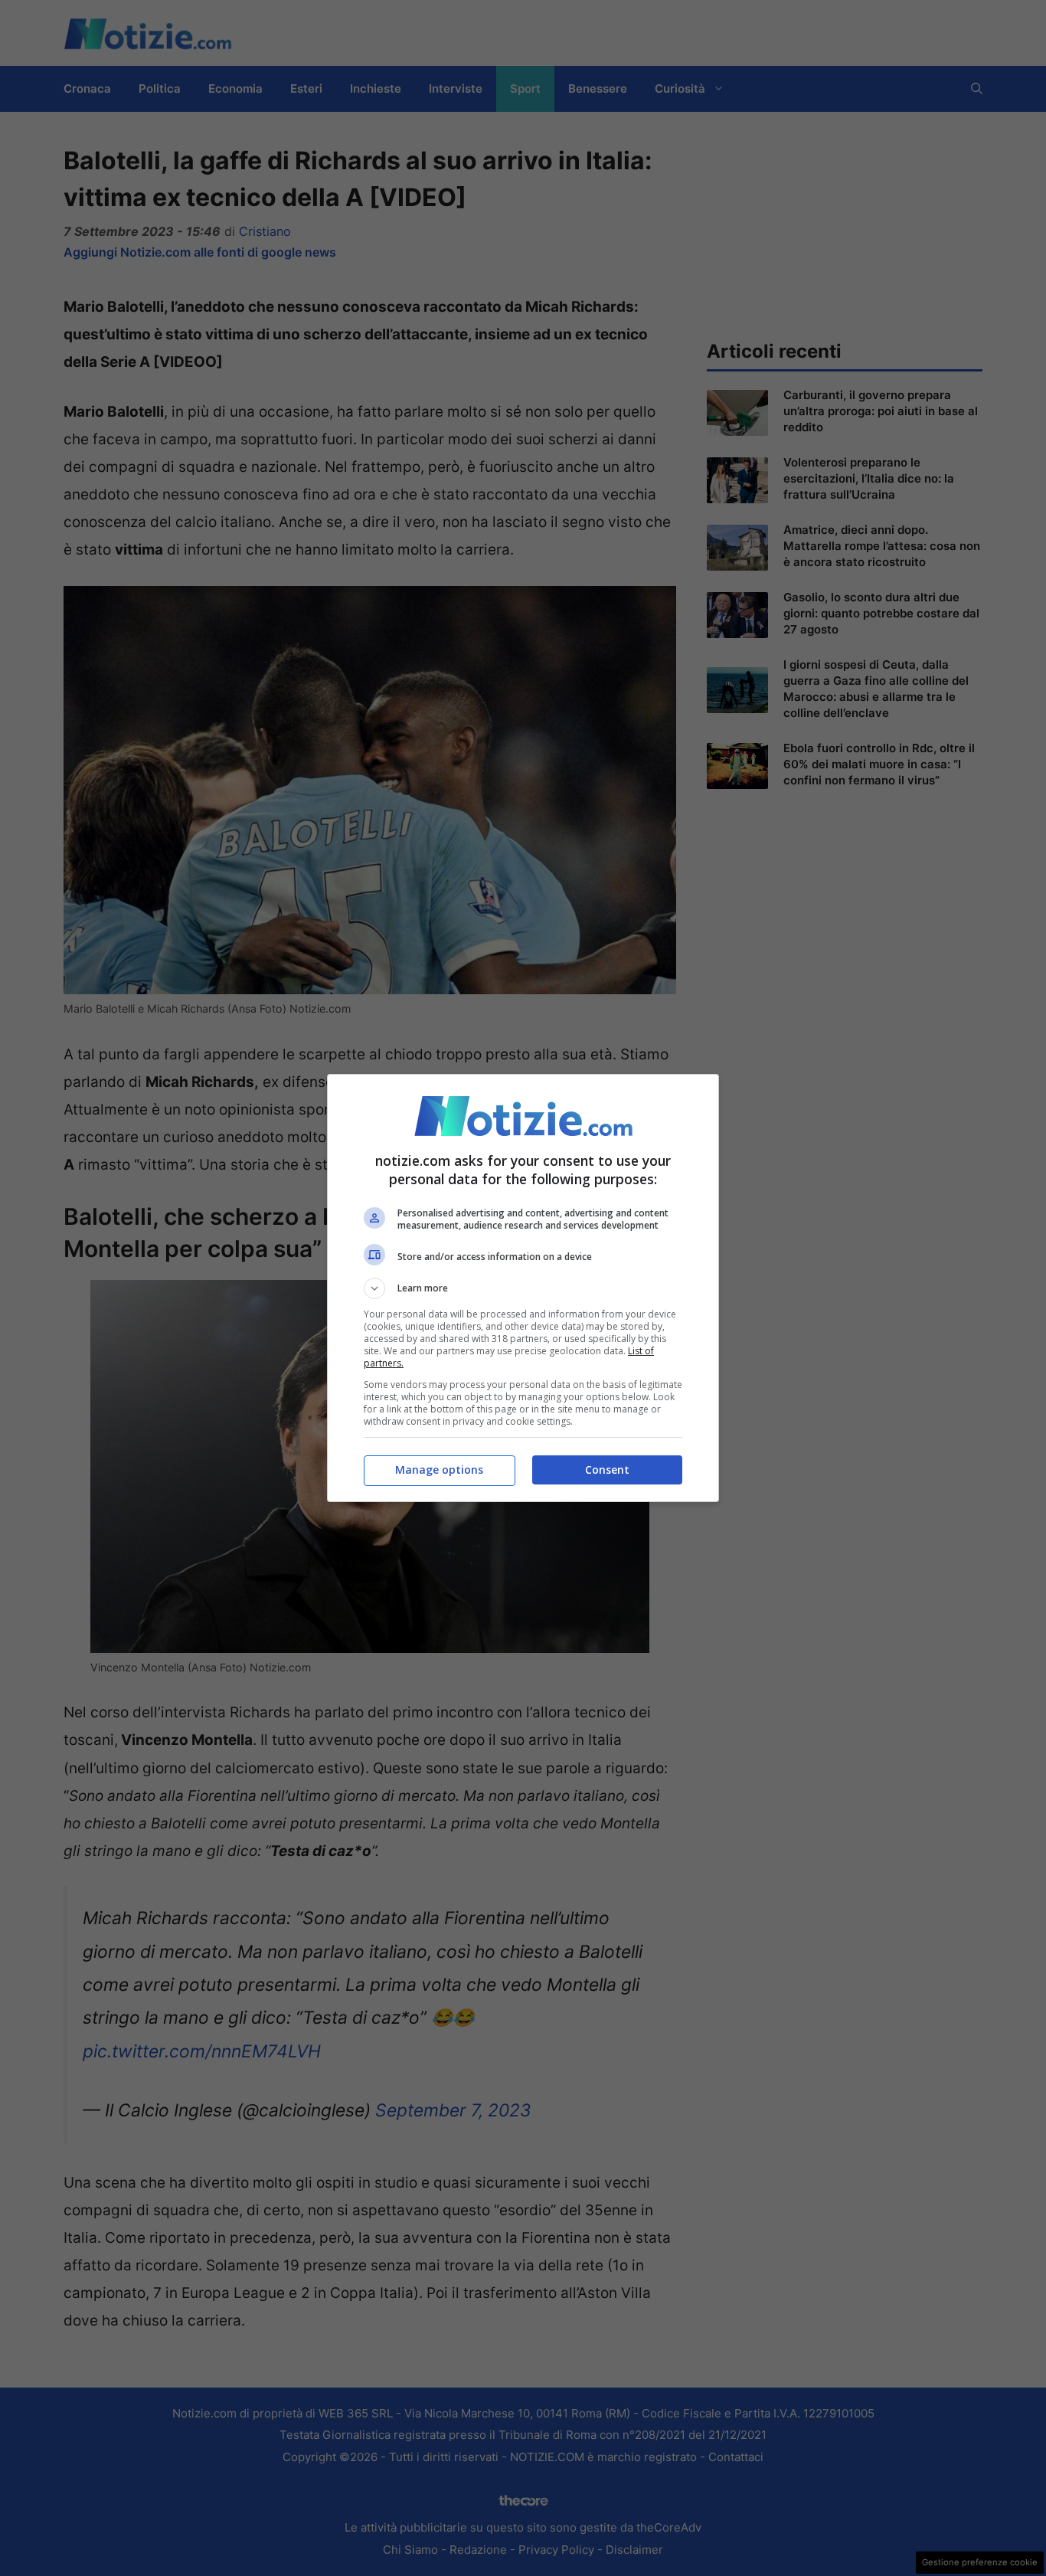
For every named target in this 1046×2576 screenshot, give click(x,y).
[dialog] (523, 1288)
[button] (523, 1288)
